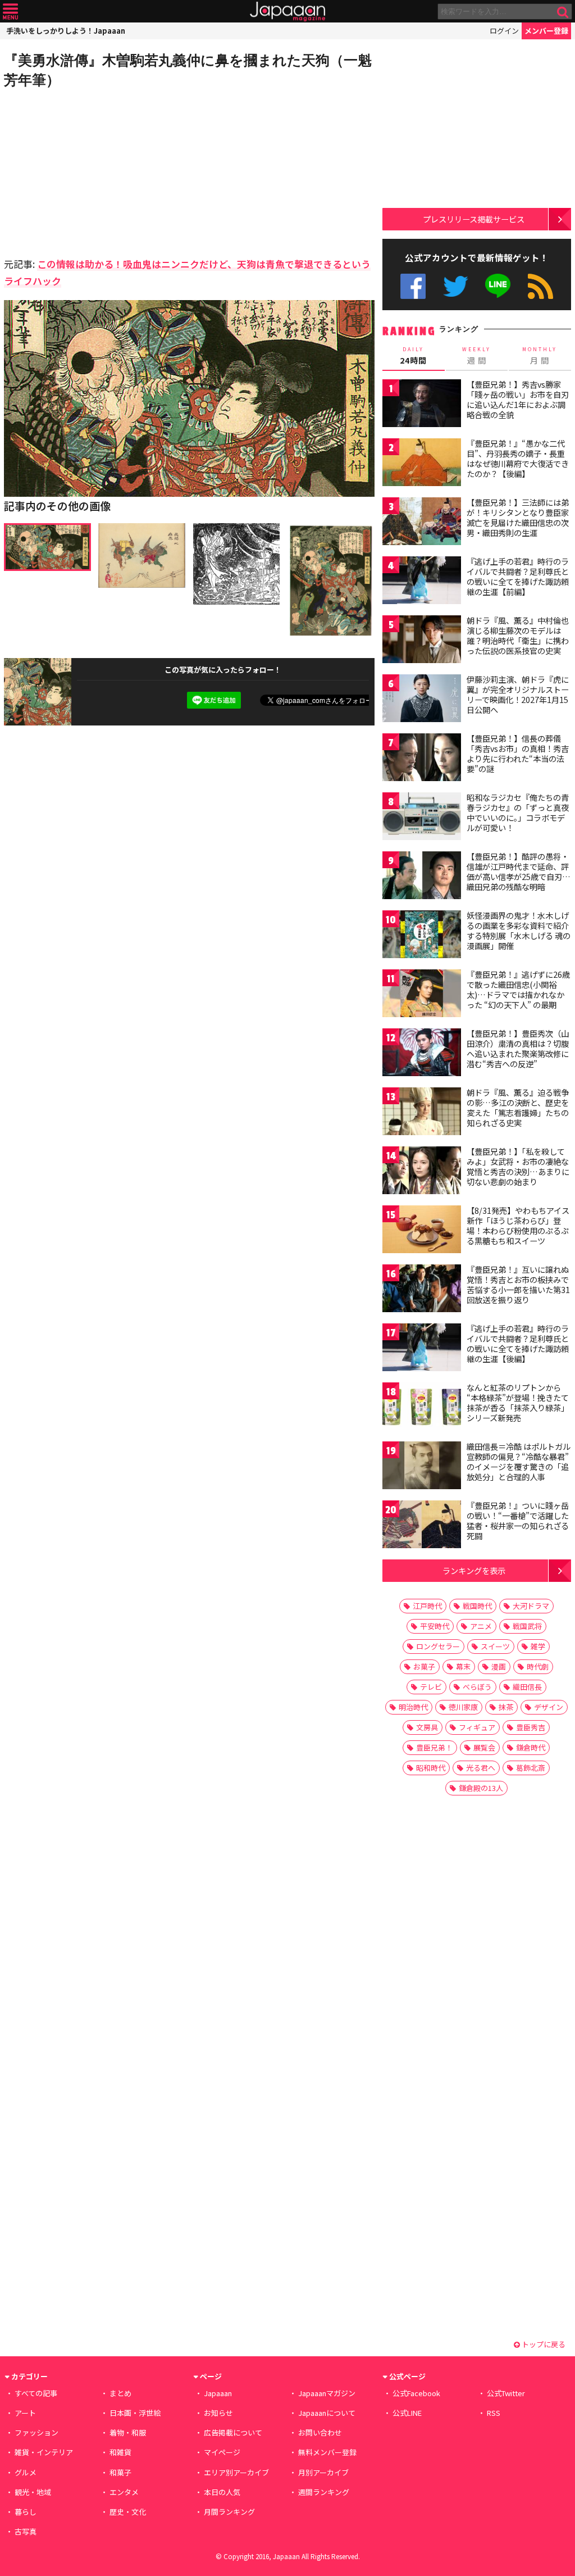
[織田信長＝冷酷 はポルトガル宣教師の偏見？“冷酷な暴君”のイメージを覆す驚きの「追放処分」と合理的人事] (422, 1467)
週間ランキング (324, 2492)
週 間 (476, 356)
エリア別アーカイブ (236, 2472)
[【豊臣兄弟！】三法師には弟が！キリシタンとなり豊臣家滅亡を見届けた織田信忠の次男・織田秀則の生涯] (422, 523)
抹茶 (506, 1707)
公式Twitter (456, 286)
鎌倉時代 (531, 1747)
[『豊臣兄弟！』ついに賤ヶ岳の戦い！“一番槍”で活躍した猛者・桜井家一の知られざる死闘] (422, 1526)
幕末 (463, 1666)
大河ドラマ (531, 1606)
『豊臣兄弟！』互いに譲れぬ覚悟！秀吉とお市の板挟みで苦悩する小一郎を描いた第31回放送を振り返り (518, 1284)
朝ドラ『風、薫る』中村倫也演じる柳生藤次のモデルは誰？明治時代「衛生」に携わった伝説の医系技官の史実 (518, 635)
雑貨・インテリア (44, 2452)
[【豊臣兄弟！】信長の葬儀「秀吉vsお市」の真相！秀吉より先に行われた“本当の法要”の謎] (422, 759)
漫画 (499, 1666)
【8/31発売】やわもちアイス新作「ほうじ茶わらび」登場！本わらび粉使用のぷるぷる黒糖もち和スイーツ (518, 1225)
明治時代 (413, 1707)
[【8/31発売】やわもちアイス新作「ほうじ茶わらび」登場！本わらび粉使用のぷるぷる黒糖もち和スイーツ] (422, 1231)
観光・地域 (33, 2492)
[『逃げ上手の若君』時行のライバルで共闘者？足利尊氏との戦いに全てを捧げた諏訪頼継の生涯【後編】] (422, 1349)
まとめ (120, 2393)
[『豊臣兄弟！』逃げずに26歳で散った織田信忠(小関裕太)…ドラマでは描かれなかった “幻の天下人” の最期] (422, 995)
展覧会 (484, 1747)
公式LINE (498, 286)
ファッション (36, 2432)
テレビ (431, 1687)
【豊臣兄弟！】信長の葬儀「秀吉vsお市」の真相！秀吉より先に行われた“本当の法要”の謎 (518, 753)
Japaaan (287, 12)
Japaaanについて (327, 2413)
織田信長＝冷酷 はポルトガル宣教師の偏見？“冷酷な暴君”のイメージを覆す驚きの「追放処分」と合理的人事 (519, 1461)
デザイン (549, 1707)
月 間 (540, 356)
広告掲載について (233, 2432)
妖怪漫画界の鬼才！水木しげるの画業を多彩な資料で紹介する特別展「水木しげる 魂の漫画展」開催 (519, 930)
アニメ (481, 1626)
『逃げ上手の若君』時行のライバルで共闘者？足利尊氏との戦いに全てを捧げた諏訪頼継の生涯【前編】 (518, 576)
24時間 (413, 356)
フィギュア (477, 1727)
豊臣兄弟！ (434, 1747)
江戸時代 (427, 1606)
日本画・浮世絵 (135, 2413)
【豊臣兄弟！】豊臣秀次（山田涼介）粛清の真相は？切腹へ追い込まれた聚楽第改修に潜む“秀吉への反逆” (518, 1048)
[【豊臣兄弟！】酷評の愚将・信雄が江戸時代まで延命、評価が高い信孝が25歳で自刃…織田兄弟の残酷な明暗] (422, 877)
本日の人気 (222, 2492)
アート (25, 2413)
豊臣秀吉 (531, 1727)
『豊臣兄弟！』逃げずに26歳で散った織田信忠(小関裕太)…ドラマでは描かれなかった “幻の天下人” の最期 (518, 989)
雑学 (538, 1646)
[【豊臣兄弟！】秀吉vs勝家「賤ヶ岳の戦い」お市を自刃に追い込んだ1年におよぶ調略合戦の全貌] (422, 405)
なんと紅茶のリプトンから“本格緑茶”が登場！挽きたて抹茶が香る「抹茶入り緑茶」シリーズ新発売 (518, 1402)
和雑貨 (120, 2452)
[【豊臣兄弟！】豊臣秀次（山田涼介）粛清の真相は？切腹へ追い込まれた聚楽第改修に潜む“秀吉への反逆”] (422, 1054)
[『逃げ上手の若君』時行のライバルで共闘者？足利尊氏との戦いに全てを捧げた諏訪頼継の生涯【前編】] (422, 582)
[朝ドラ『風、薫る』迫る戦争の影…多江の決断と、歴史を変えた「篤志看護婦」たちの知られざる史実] (422, 1113)
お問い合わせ (320, 2432)
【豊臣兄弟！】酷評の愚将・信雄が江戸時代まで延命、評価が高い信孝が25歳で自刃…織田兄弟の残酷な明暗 (519, 871)
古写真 (26, 2531)
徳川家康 (463, 1707)
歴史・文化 (128, 2512)
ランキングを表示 (474, 1570)
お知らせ (218, 2413)
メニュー (10, 12)
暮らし (26, 2512)
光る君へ (481, 1768)
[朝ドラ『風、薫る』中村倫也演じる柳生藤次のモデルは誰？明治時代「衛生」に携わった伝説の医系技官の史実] (422, 641)
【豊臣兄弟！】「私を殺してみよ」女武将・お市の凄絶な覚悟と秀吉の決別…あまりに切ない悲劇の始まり (518, 1166)
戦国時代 (477, 1606)
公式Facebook (413, 286)
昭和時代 (431, 1768)
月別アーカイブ (323, 2472)
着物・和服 (128, 2432)
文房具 (427, 1727)
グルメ (26, 2472)
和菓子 (120, 2472)
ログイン (504, 31)
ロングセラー (438, 1646)
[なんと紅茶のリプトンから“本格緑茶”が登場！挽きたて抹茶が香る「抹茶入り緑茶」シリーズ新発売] (422, 1408)
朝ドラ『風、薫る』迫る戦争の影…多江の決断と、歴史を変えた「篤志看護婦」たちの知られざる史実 (518, 1107)
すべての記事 (36, 2393)
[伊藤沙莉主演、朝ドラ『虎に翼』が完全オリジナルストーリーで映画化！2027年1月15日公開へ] (422, 700)
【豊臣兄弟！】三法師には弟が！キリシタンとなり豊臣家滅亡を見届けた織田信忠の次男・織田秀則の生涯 (518, 517)
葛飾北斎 (531, 1768)
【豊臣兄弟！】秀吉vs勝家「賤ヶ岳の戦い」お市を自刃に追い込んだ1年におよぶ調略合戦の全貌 (518, 399)
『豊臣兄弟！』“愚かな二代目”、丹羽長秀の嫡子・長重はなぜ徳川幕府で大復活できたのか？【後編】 (518, 458)
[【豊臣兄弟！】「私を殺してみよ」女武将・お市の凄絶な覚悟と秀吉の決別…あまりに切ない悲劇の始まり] (422, 1172)
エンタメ (124, 2492)
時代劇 (538, 1666)
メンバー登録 (546, 31)
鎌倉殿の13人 (481, 1788)
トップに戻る (543, 2344)
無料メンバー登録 (327, 2452)
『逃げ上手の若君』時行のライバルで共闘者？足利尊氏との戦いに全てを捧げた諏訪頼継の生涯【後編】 (518, 1343)
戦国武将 (527, 1626)
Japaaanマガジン (327, 2393)
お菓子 (424, 1666)
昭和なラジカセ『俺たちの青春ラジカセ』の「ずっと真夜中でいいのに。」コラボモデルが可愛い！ (518, 812)
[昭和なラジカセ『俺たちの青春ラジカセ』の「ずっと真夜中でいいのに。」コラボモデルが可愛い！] (422, 818)
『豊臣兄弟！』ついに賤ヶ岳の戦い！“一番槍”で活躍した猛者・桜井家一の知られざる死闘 (518, 1520)
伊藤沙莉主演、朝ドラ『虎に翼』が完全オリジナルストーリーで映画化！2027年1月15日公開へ (518, 694)
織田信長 (527, 1687)
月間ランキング (229, 2512)
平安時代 (435, 1626)
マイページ (222, 2452)
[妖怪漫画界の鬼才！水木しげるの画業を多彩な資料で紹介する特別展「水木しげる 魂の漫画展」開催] (422, 936)
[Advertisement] (97, 171)
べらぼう (477, 1687)
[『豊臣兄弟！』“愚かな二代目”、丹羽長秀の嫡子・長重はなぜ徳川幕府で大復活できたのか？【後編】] (422, 464)
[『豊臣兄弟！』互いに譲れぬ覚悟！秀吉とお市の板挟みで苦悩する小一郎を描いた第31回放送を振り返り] (422, 1290)
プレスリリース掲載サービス (474, 219)
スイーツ (495, 1646)
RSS (540, 286)
